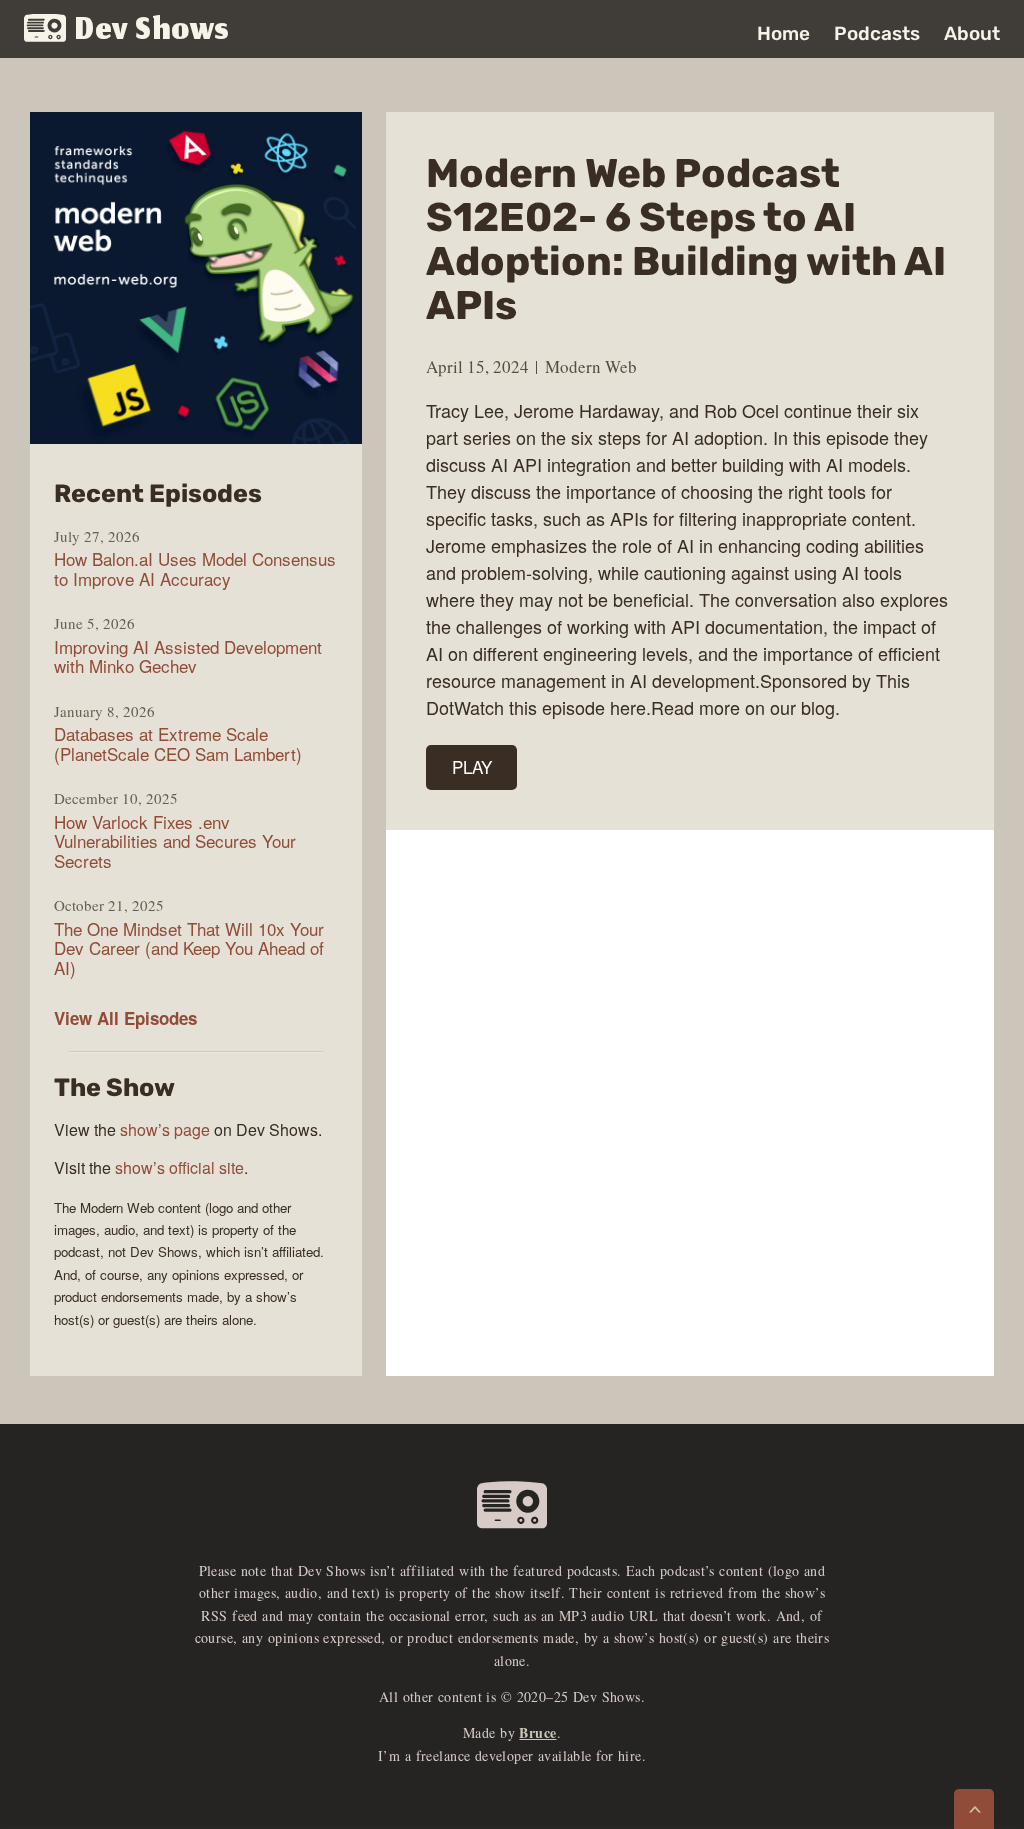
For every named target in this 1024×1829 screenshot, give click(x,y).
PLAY (472, 766)
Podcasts (877, 33)
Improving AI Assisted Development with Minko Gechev (188, 656)
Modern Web (591, 366)
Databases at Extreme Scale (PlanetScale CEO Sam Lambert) (178, 743)
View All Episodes (125, 1018)
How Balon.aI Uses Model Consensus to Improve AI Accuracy (195, 568)
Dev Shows (152, 30)
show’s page (165, 1129)
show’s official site (179, 1167)
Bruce (537, 1732)
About (972, 33)
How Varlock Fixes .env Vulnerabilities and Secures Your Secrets (175, 841)
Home (783, 33)
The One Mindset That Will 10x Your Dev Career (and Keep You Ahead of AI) (189, 948)
